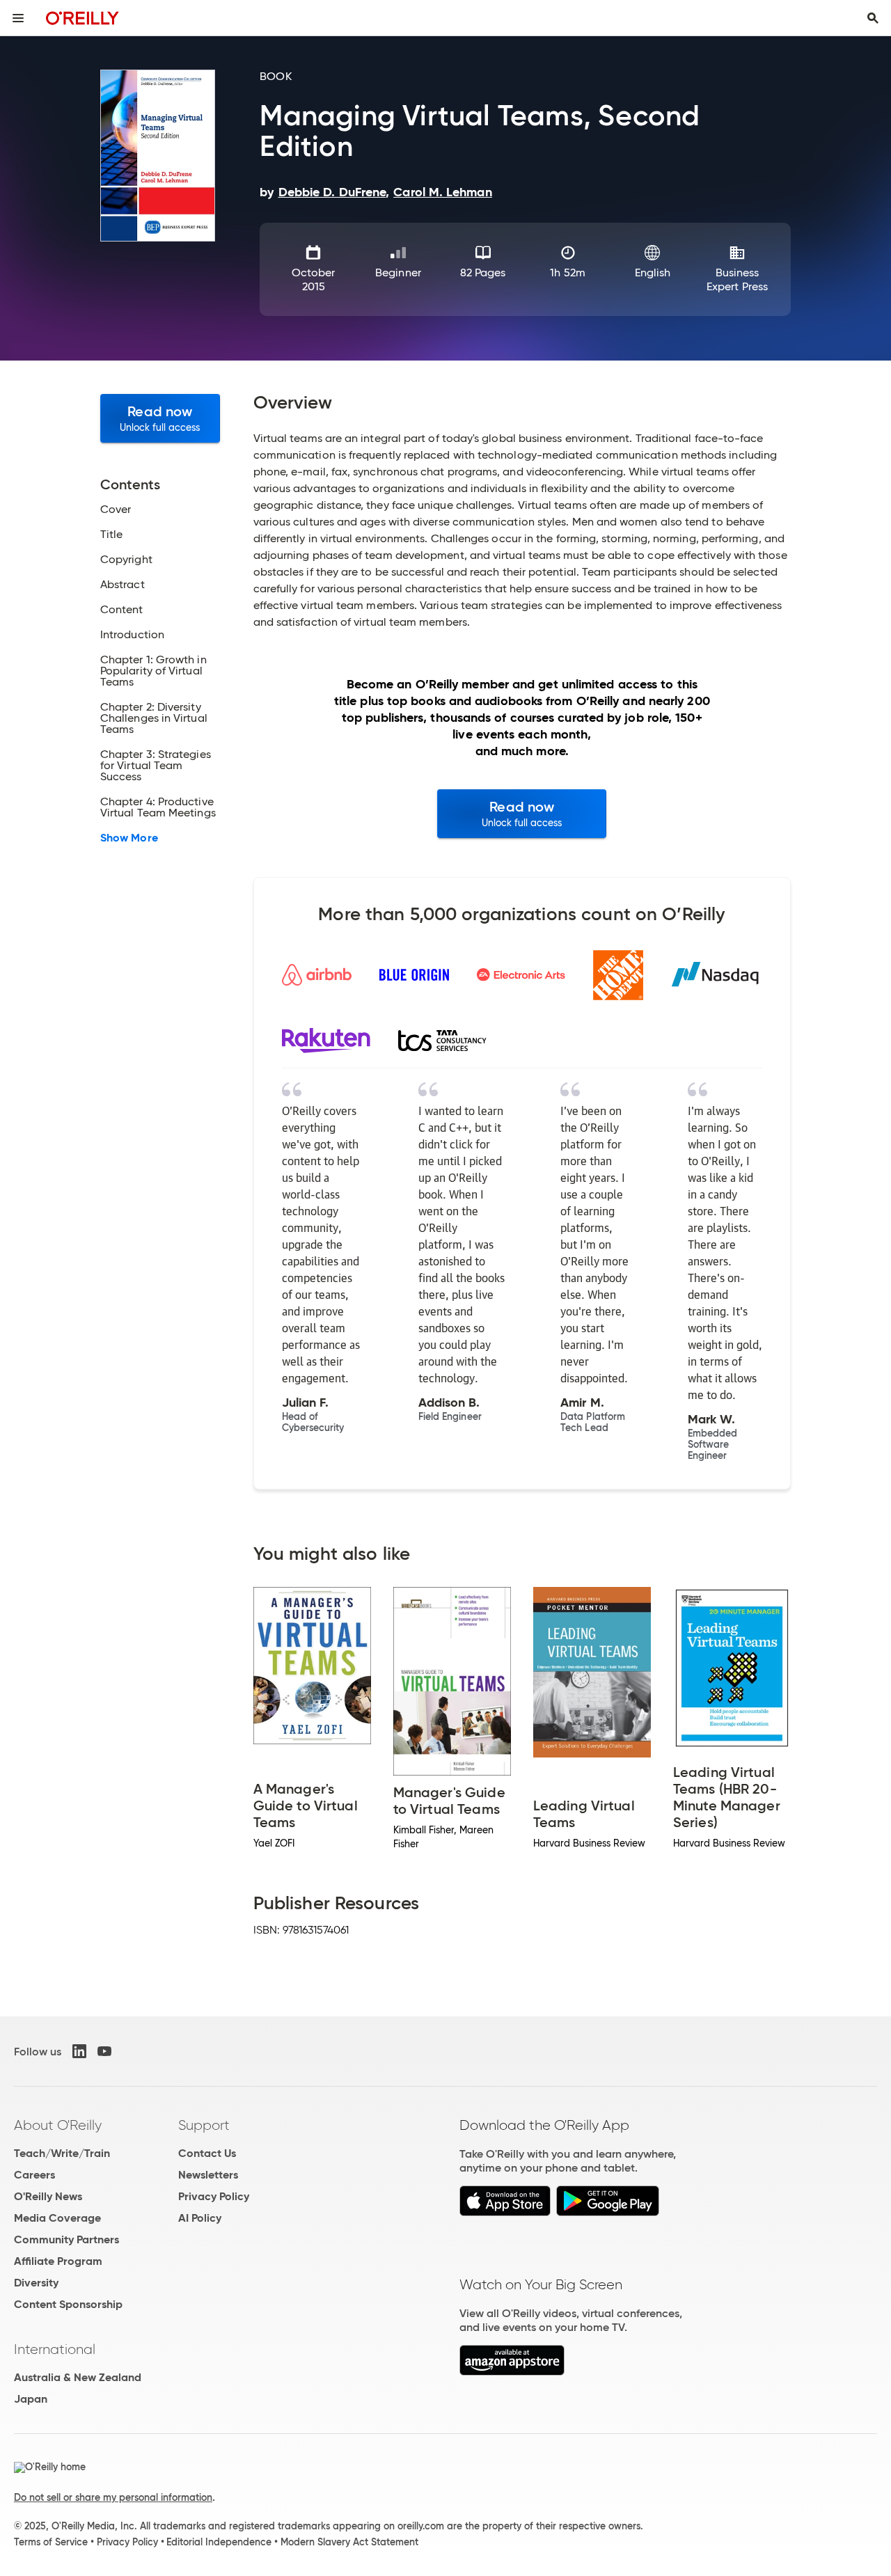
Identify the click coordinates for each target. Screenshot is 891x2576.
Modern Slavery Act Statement (349, 2542)
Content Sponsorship (68, 2304)
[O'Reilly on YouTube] (104, 2051)
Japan (31, 2399)
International (55, 2349)
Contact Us (207, 2153)
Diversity (36, 2283)
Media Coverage (57, 2218)
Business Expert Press (737, 279)
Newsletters (208, 2175)
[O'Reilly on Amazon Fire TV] (512, 2372)
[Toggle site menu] (18, 18)
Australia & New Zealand (78, 2377)
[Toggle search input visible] (873, 18)
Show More (129, 838)
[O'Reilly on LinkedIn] (79, 2051)
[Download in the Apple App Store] (505, 2212)
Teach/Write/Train (62, 2153)
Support (204, 2125)
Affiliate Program (58, 2261)
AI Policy (200, 2218)
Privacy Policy (214, 2196)
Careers (34, 2175)
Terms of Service (51, 2542)
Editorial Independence (219, 2542)
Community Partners (66, 2239)
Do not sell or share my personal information (113, 2497)
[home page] (82, 18)
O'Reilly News (48, 2196)
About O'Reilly (58, 2125)
